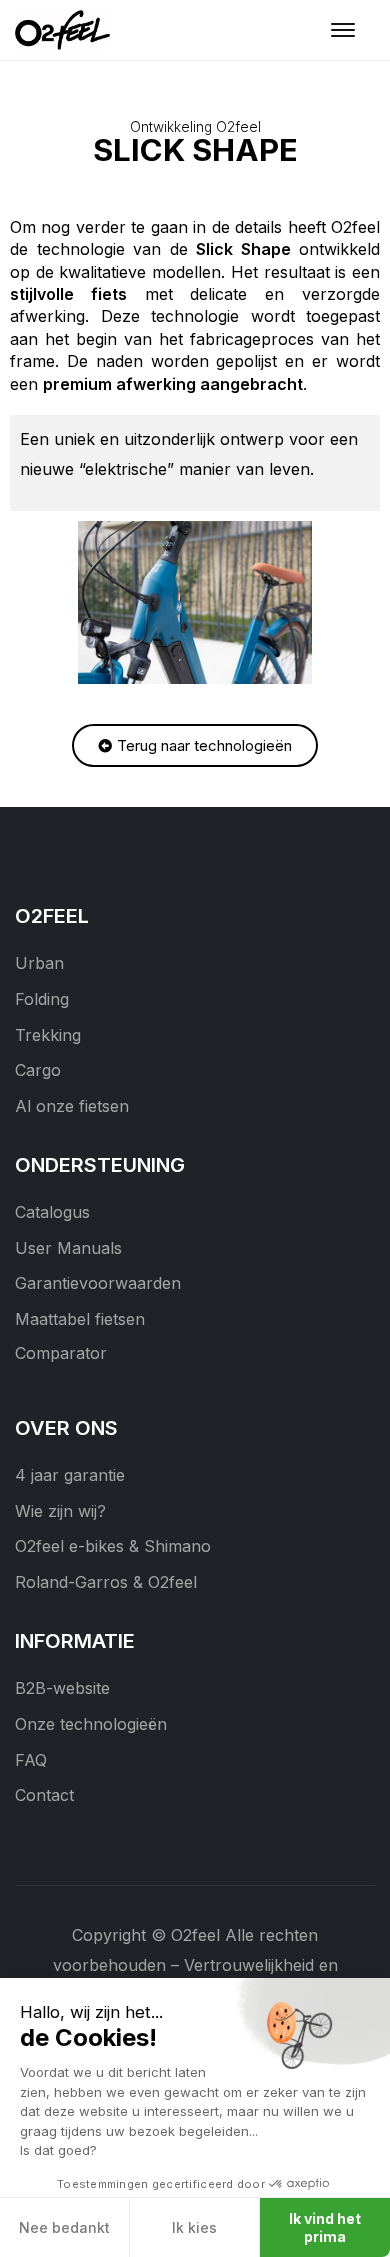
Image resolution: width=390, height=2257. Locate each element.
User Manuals (68, 1248)
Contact (44, 1795)
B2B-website (62, 1688)
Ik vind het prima (325, 2227)
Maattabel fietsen (80, 1319)
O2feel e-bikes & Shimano (113, 1546)
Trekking (48, 1035)
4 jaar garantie (70, 1475)
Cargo (38, 1070)
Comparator (61, 1353)
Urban (39, 963)
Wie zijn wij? (60, 1511)
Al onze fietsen (72, 1106)
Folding (42, 999)
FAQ (31, 1760)
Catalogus (52, 1212)
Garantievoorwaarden (98, 1283)
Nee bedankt (64, 2227)
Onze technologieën (91, 1724)
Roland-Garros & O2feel (106, 1582)
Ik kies (194, 2227)
